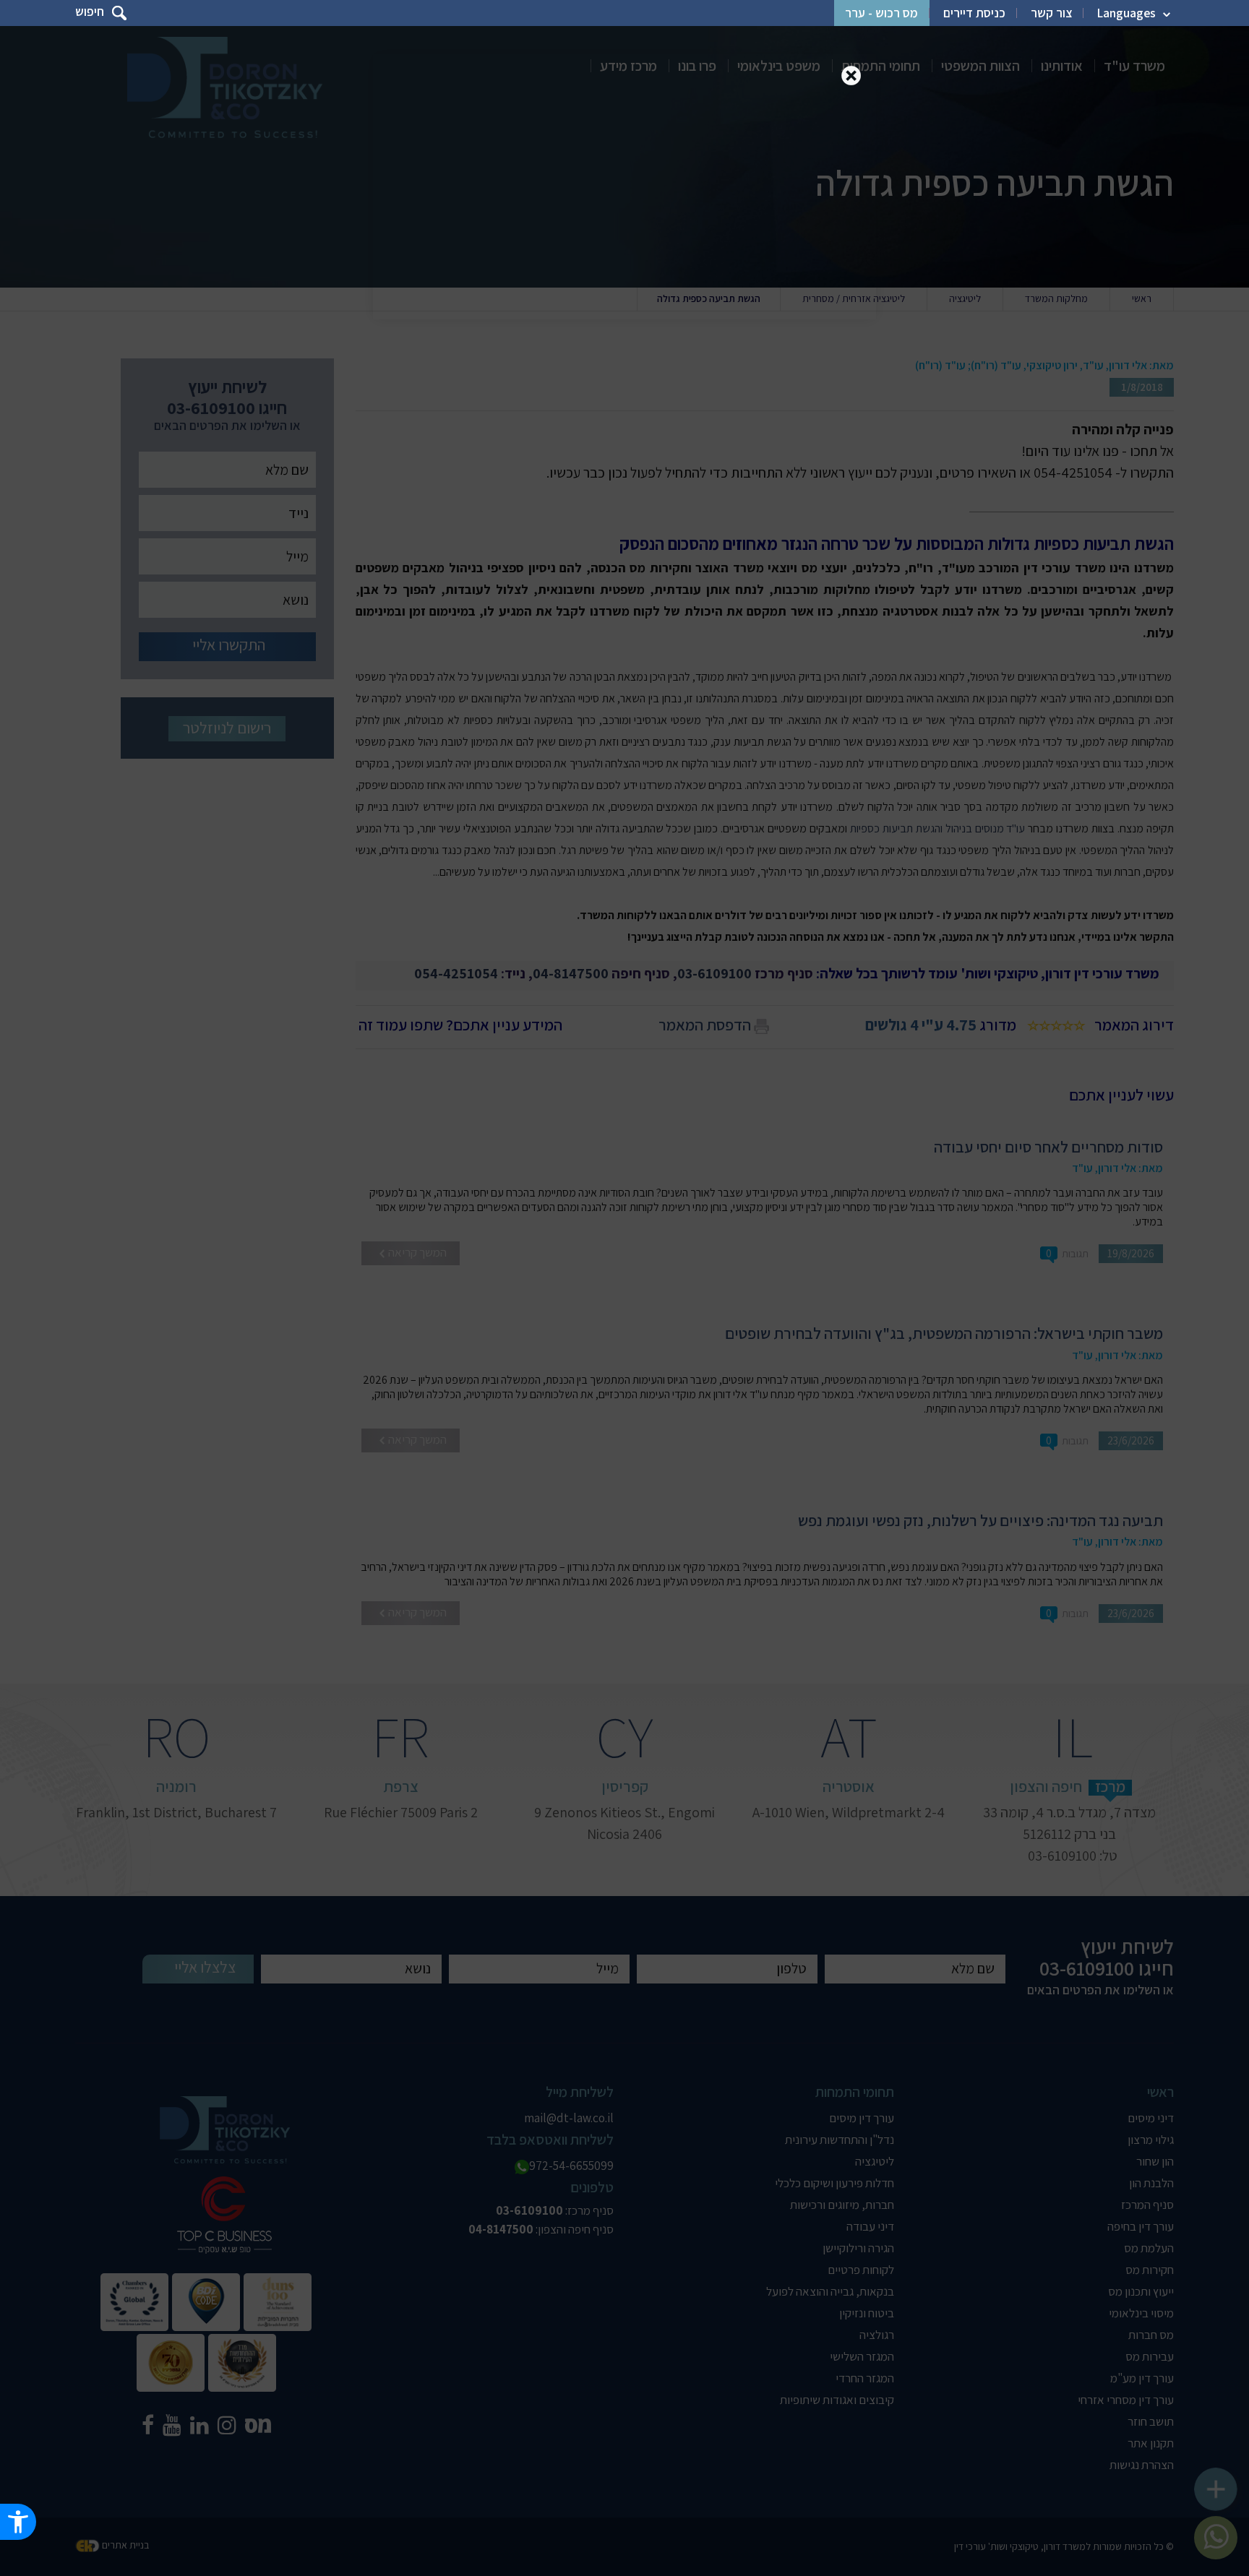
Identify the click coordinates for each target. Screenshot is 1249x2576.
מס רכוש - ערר (881, 13)
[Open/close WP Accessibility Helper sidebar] (18, 2522)
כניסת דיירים (974, 13)
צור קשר (1051, 13)
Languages (1126, 13)
